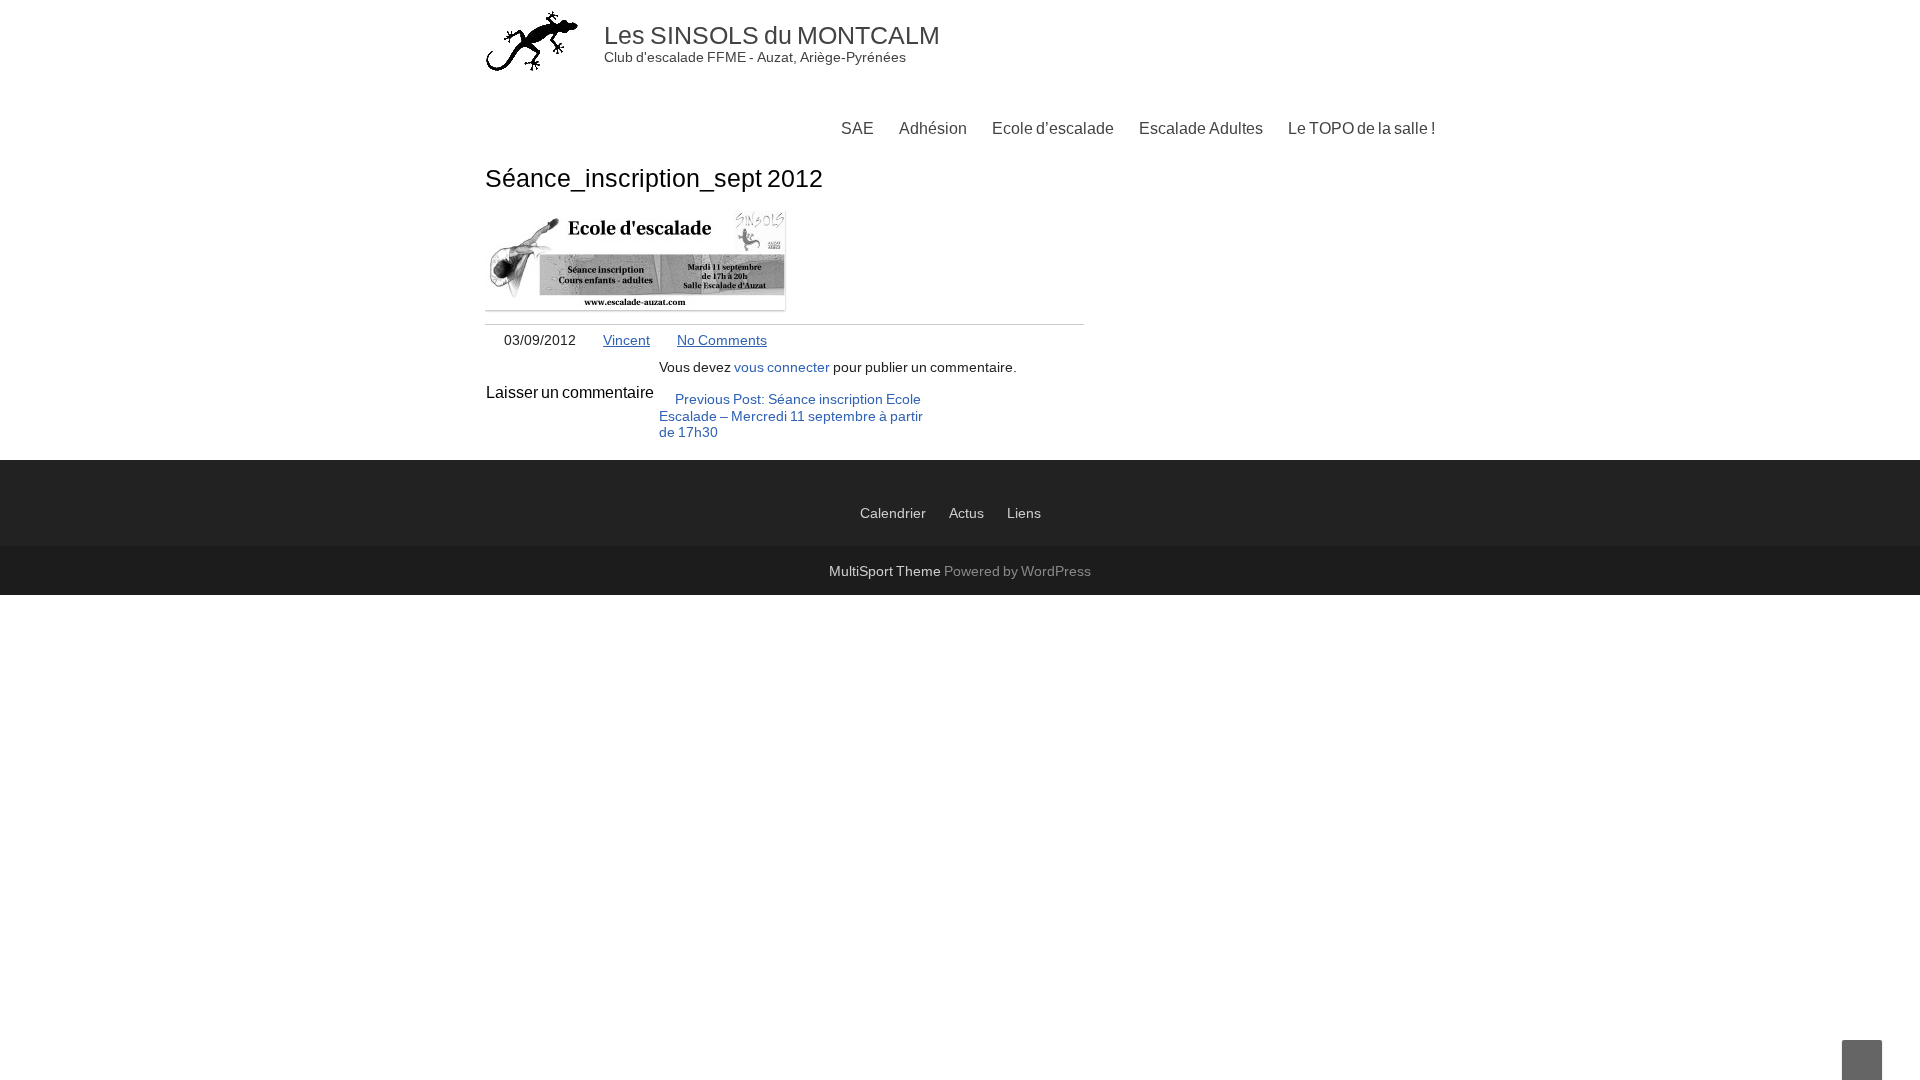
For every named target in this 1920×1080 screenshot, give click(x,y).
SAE (857, 129)
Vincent (626, 341)
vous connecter (782, 368)
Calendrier (893, 514)
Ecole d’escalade (1053, 129)
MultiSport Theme (886, 572)
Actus (966, 514)
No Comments (722, 341)
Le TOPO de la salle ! (1361, 129)
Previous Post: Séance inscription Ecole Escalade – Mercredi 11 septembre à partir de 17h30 (791, 416)
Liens (1024, 514)
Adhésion (933, 129)
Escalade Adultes (1201, 129)
